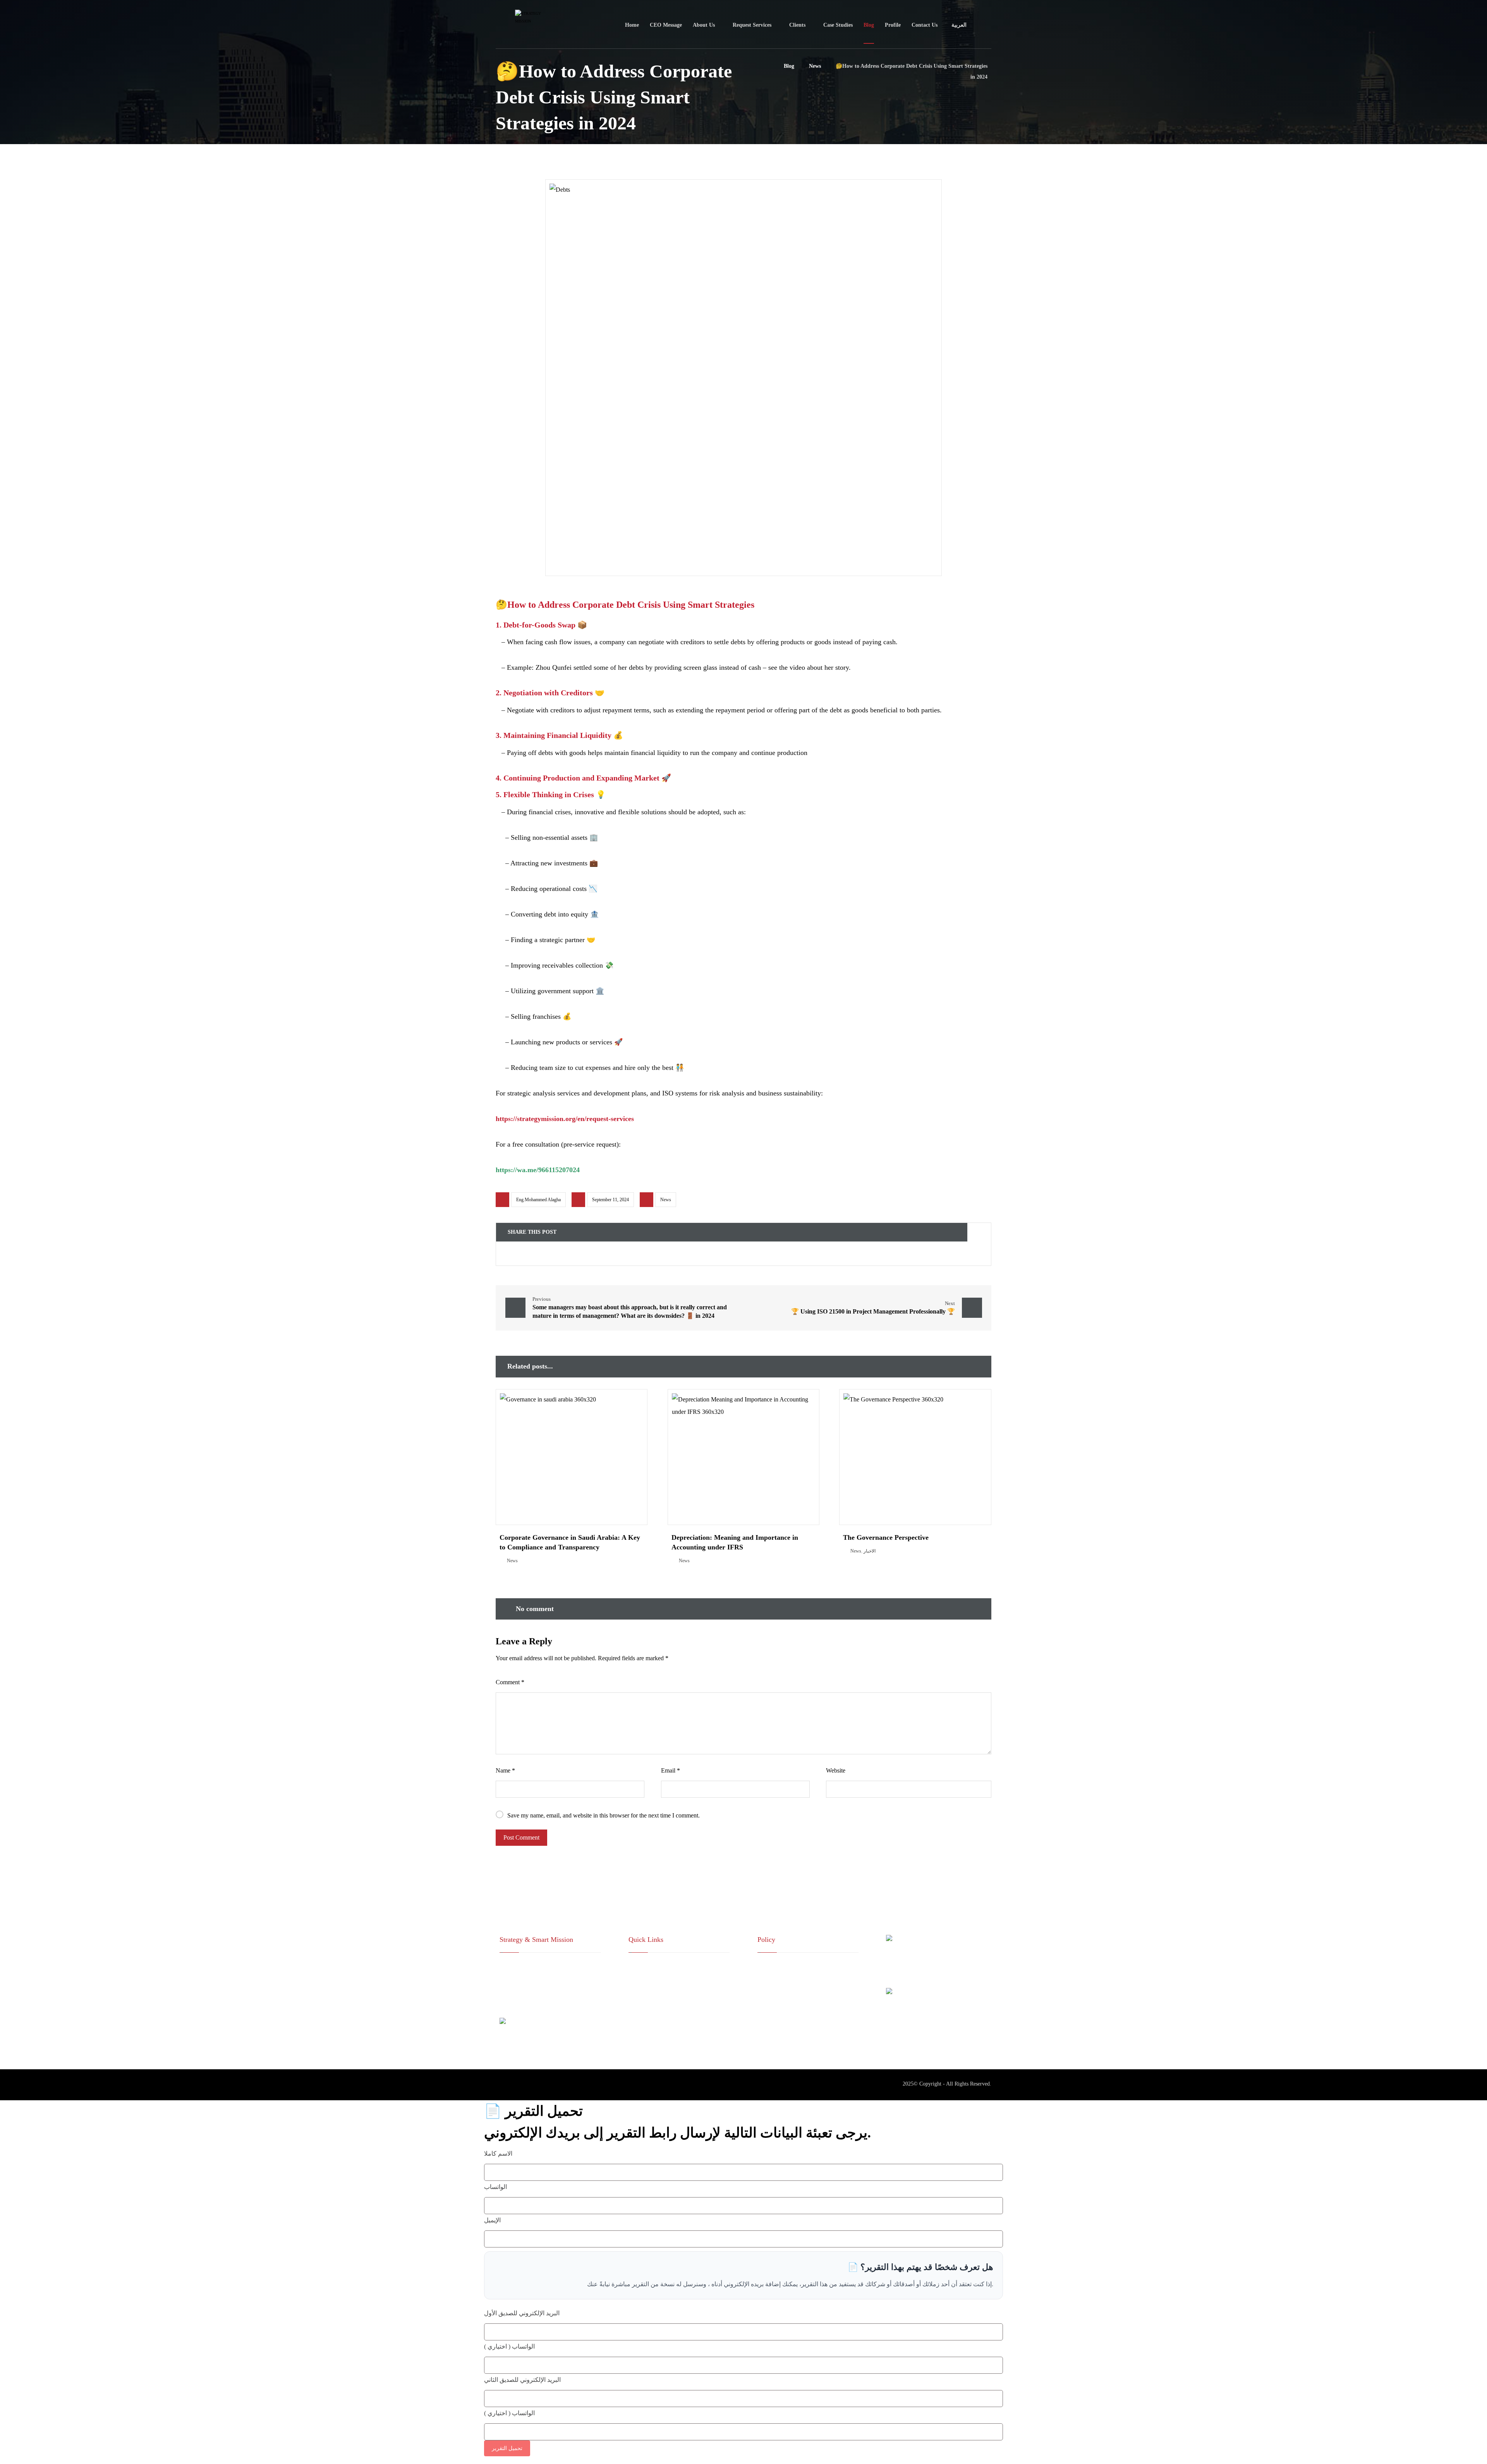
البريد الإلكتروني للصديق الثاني (522, 2380)
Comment (510, 1682)
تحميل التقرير (507, 2448)
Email (671, 1770)
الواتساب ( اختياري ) (509, 2346)
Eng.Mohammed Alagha (538, 1200)
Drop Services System (659, 2004)
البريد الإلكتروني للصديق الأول (522, 2313)
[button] (527, 1254)
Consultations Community (665, 1992)
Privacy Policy (773, 1992)
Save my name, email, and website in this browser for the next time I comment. (604, 1815)
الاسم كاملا (498, 2154)
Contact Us (648, 2016)
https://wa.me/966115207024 (538, 1170)
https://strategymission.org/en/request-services (565, 1119)
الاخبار (870, 1551)
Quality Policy (773, 1967)
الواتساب (495, 2187)
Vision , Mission (654, 1967)
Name (505, 1770)
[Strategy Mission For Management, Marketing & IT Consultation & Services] (521, 25)
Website (836, 1770)
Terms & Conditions (779, 1979)
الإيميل (492, 2220)
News (666, 1200)
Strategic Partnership (658, 1979)
